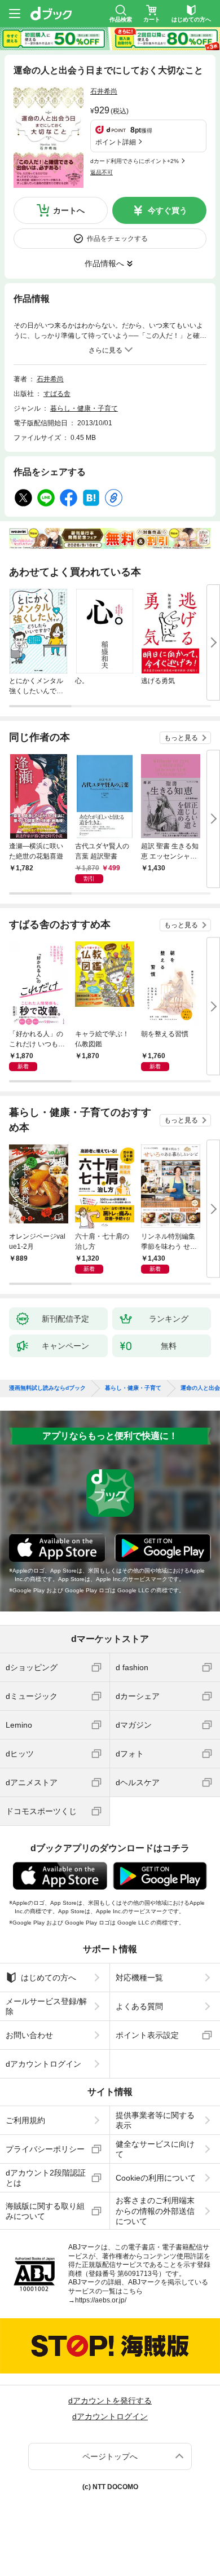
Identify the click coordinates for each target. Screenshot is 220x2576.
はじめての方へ (49, 1978)
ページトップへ (110, 2456)
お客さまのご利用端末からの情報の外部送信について (155, 2210)
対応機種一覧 (139, 1978)
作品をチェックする (117, 239)
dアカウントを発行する (110, 2401)
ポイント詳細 (116, 142)
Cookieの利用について (156, 2178)
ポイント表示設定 (147, 2035)
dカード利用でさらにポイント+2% (135, 161)
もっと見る (181, 738)
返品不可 (102, 172)
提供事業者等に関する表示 (155, 2120)
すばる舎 (57, 394)
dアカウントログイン (43, 2064)
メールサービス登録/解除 (46, 2006)
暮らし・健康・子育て (84, 408)
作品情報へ (104, 263)
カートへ (69, 210)
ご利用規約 (25, 2120)
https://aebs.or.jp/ (101, 2300)
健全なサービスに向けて (155, 2149)
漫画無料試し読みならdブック (47, 1388)
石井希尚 (104, 91)
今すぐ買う (168, 210)
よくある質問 (139, 2006)
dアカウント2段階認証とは (46, 2178)
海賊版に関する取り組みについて (45, 2211)
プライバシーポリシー (45, 2149)
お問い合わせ (29, 2035)
